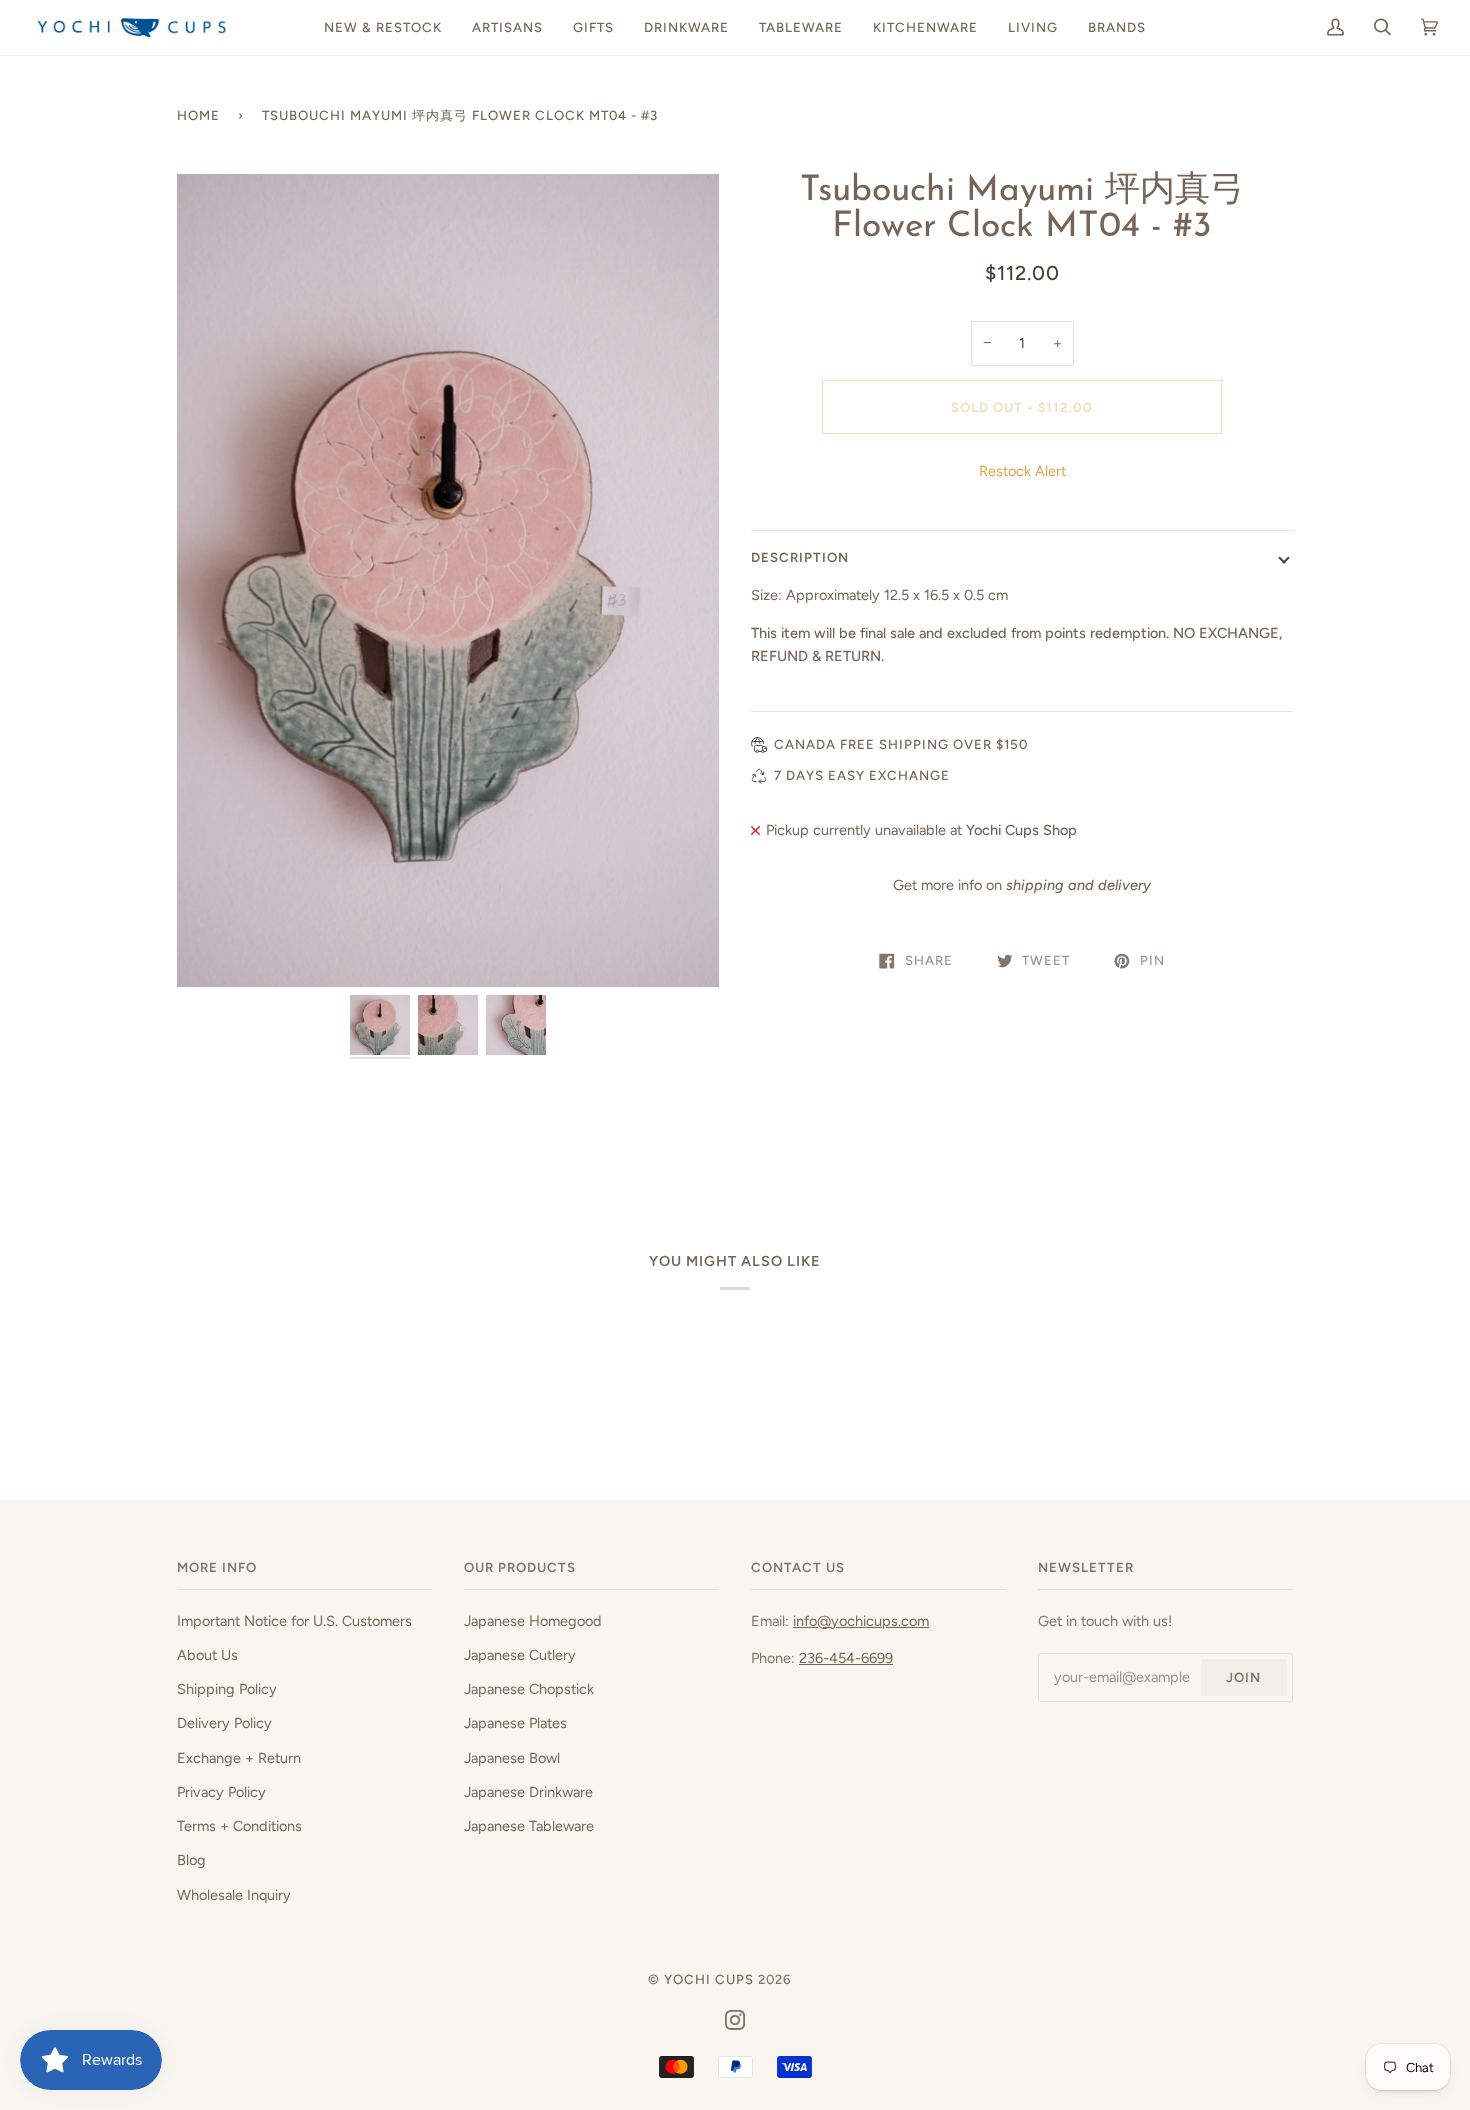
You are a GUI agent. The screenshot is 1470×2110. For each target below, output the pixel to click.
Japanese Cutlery (520, 1655)
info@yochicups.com (861, 1621)
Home (198, 115)
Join (1243, 1677)
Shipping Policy (227, 1689)
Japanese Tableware (529, 1826)
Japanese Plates (515, 1723)
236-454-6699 (846, 1658)
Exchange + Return (239, 1758)
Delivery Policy (224, 1723)
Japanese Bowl (512, 1758)
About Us (207, 1655)
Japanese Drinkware (528, 1792)
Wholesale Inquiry (234, 1895)
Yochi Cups (709, 1979)
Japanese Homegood (533, 1621)
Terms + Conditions (239, 1826)
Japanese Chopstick (529, 1689)
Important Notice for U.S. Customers (294, 1621)
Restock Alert (1022, 471)
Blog (191, 1860)
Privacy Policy (221, 1792)
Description (800, 557)
